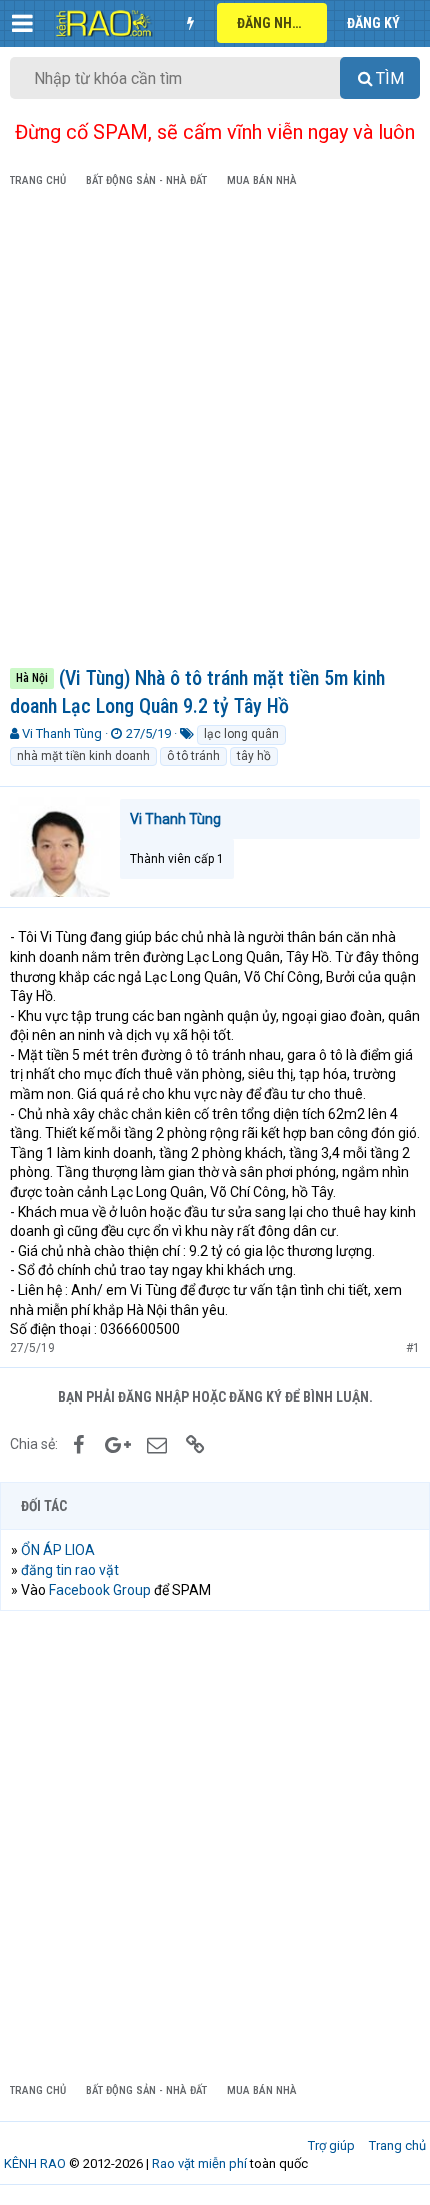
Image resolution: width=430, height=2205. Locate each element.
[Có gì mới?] (190, 23)
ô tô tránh (193, 756)
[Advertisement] (215, 431)
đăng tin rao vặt (70, 1570)
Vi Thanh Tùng (62, 733)
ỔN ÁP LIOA (58, 1550)
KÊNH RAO (35, 2163)
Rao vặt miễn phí (199, 2163)
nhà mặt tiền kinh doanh (83, 756)
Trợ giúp (331, 2145)
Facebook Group (100, 1590)
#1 (413, 1348)
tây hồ (254, 756)
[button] (22, 23)
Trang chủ (397, 2145)
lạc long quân (241, 734)
